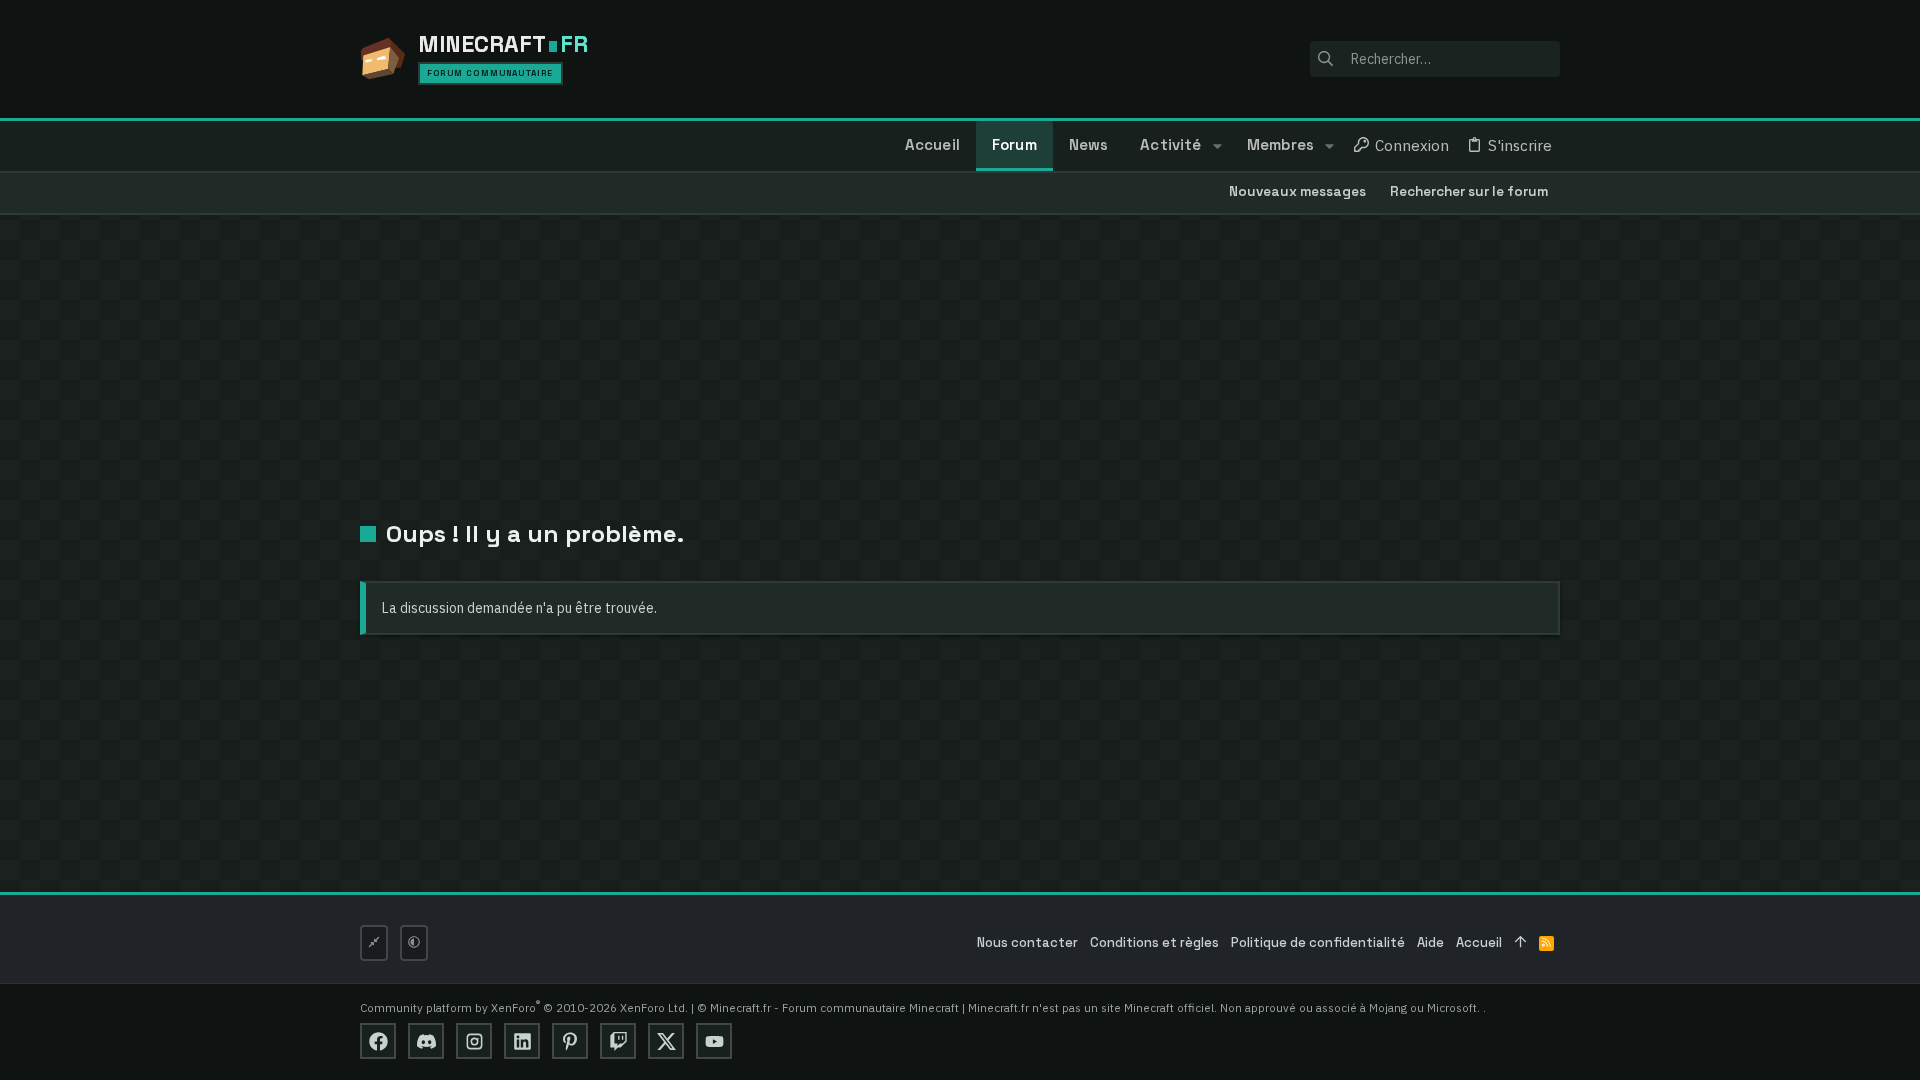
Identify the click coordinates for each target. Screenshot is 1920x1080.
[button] (1216, 146)
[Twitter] (666, 1041)
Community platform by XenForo (524, 1007)
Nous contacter (1027, 942)
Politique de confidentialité (1318, 942)
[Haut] (1520, 943)
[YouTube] (714, 1041)
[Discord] (426, 1041)
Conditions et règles (1154, 942)
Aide (1430, 942)
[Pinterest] (570, 1041)
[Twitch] (618, 1041)
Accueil (1479, 942)
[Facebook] (378, 1041)
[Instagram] (474, 1041)
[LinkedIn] (522, 1041)
